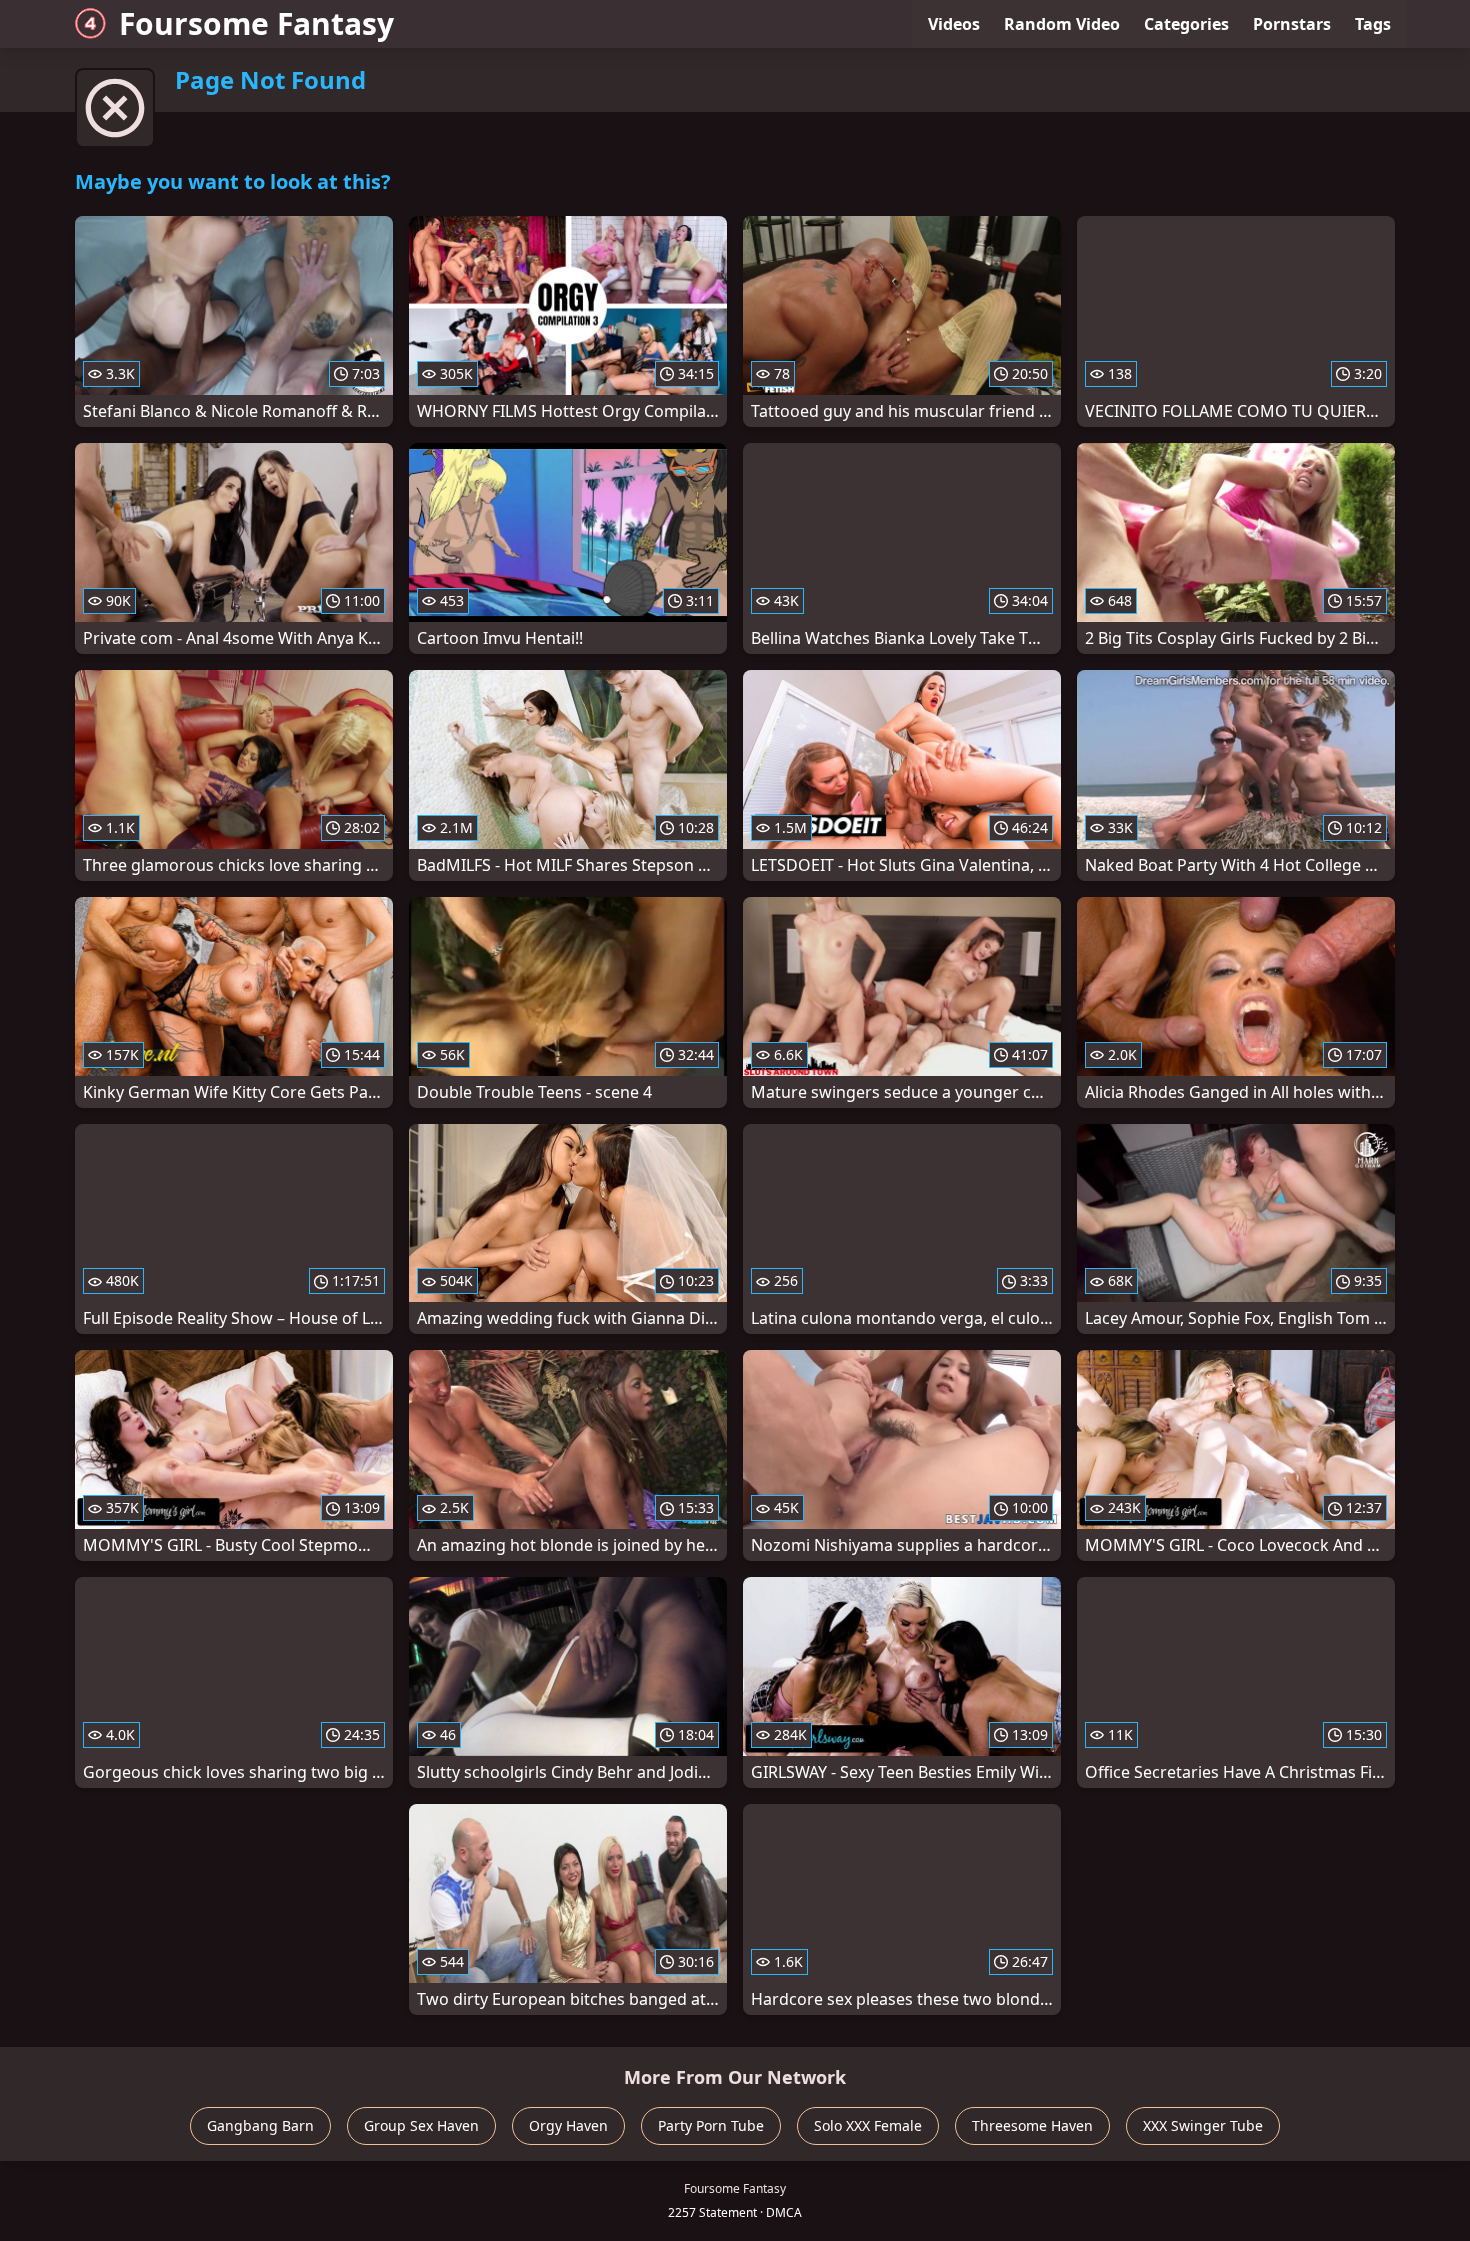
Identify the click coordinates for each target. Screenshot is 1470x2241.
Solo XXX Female (868, 2125)
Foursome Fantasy (256, 23)
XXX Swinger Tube (1203, 2125)
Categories (1186, 24)
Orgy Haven (568, 2125)
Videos (954, 24)
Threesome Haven (1032, 2125)
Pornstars (1292, 24)
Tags (1373, 24)
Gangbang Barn (260, 2125)
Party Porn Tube (711, 2125)
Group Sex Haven (421, 2125)
